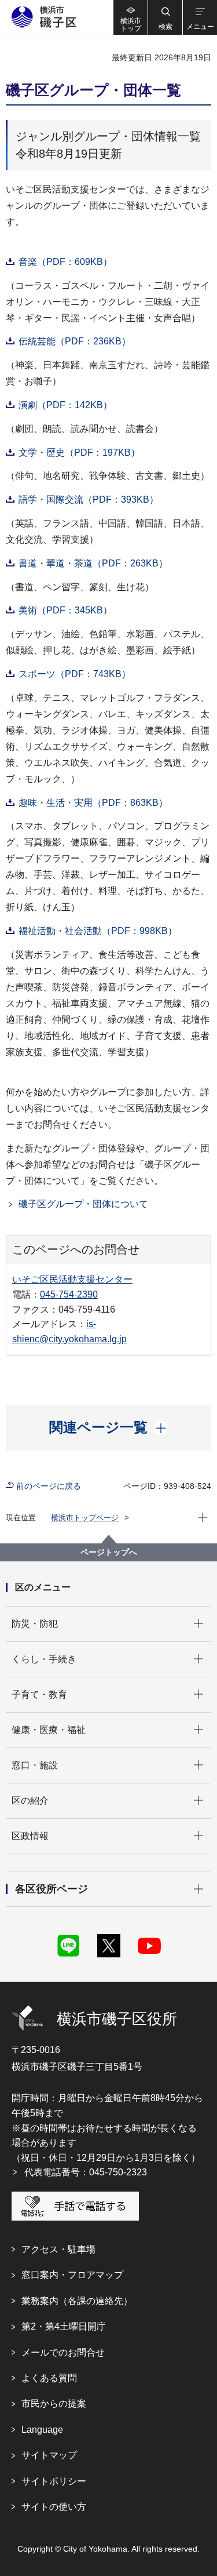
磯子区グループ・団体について (83, 1204)
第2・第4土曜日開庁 (64, 2326)
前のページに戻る (49, 1486)
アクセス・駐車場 (58, 2249)
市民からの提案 (54, 2404)
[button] (165, 17)
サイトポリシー (54, 2481)
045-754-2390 (69, 1294)
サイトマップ (49, 2455)
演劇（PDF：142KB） (65, 405)
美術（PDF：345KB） (65, 610)
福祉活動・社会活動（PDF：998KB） (98, 931)
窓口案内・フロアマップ (72, 2275)
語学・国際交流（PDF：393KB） (89, 499)
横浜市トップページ (85, 1518)
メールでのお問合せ (63, 2352)
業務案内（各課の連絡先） (77, 2301)
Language (42, 2430)
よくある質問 (49, 2378)
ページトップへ (109, 1552)
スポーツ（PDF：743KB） (75, 674)
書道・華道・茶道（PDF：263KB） (93, 563)
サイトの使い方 (54, 2507)
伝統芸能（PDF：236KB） (75, 341)
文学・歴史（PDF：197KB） (79, 453)
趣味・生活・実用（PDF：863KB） (93, 803)
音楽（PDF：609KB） (65, 262)
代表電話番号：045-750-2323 (86, 2172)
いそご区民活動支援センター (72, 1279)
